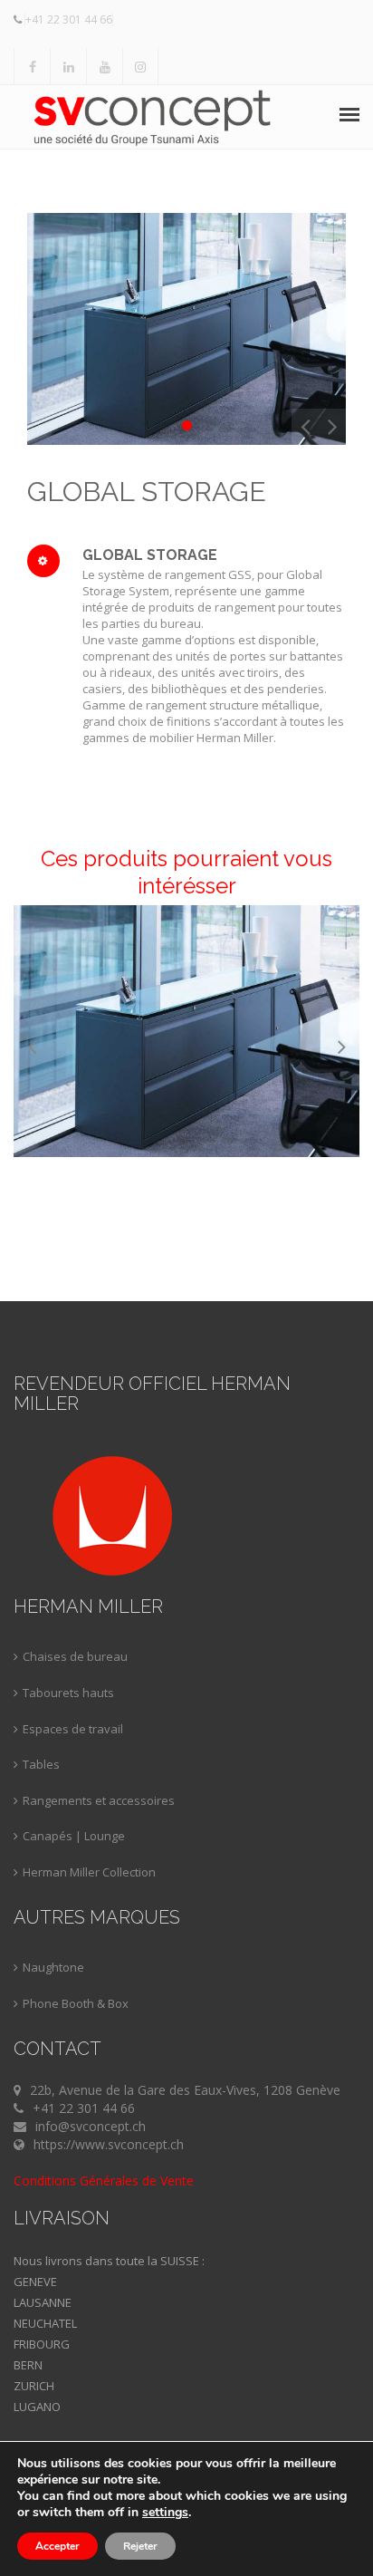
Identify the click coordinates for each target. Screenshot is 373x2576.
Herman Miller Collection (89, 1872)
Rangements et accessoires (99, 1800)
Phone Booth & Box (76, 2003)
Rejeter (140, 2546)
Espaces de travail (73, 1729)
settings (165, 2513)
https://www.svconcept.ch (109, 2144)
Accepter (57, 2546)
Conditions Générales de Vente (104, 2180)
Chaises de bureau (75, 1656)
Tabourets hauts (68, 1693)
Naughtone (53, 1967)
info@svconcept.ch (91, 2126)
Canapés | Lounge (74, 1836)
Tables (41, 1764)
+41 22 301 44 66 (69, 19)
